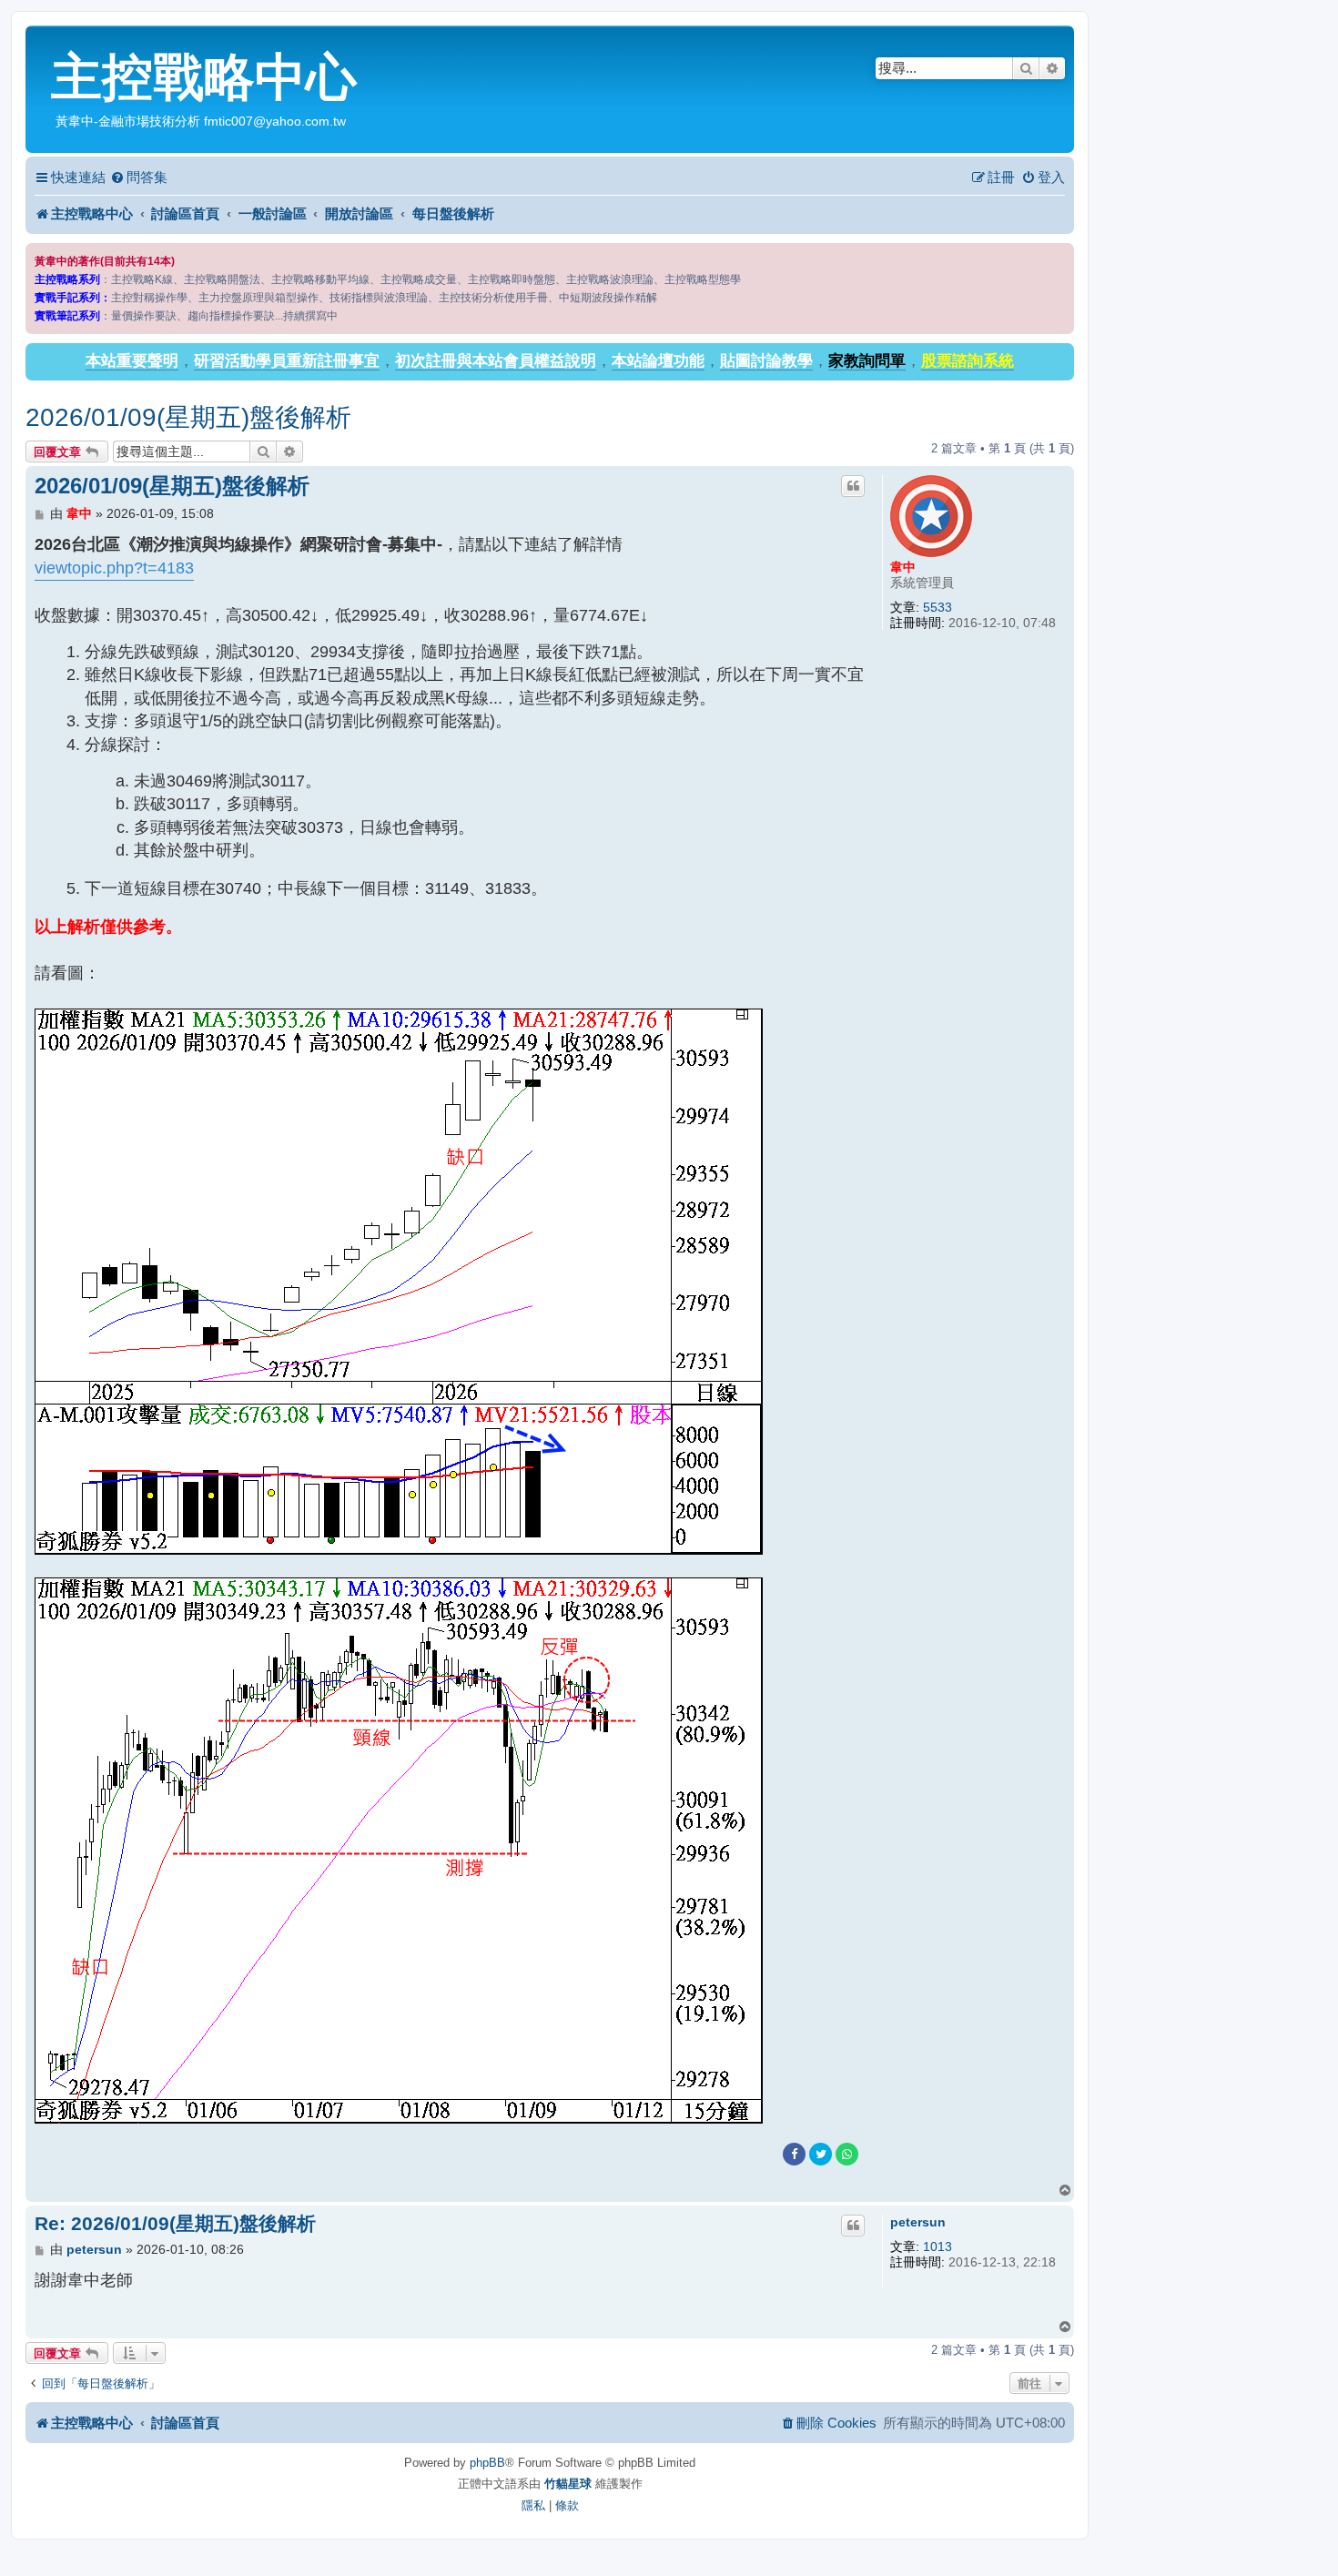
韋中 (903, 567)
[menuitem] (139, 177)
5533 (938, 607)
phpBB (487, 2463)
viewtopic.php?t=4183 (114, 568)
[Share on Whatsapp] (847, 2154)
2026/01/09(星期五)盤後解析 (188, 417)
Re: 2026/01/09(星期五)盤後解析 (175, 2223)
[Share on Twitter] (821, 2154)
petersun (918, 2222)
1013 (938, 2246)
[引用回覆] (853, 486)
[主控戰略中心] (41, 42)
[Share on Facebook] (794, 2154)
